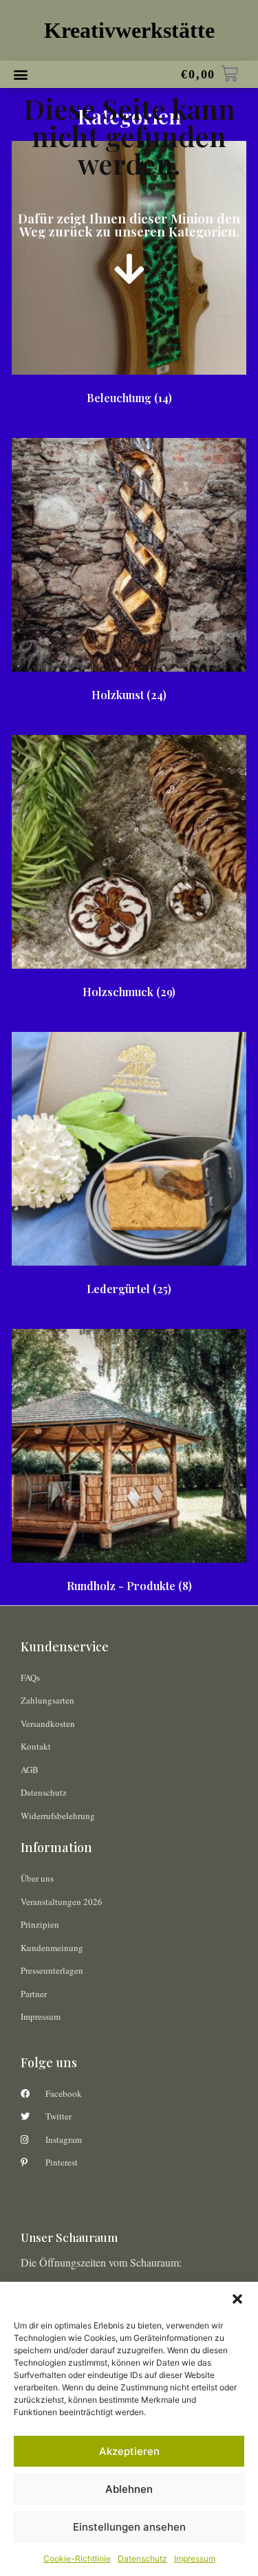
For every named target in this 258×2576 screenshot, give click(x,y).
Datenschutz (142, 2558)
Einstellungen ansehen (129, 2527)
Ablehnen (129, 2489)
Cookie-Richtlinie (77, 2558)
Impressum (195, 2558)
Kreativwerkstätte (129, 30)
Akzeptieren (129, 2451)
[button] (237, 2299)
